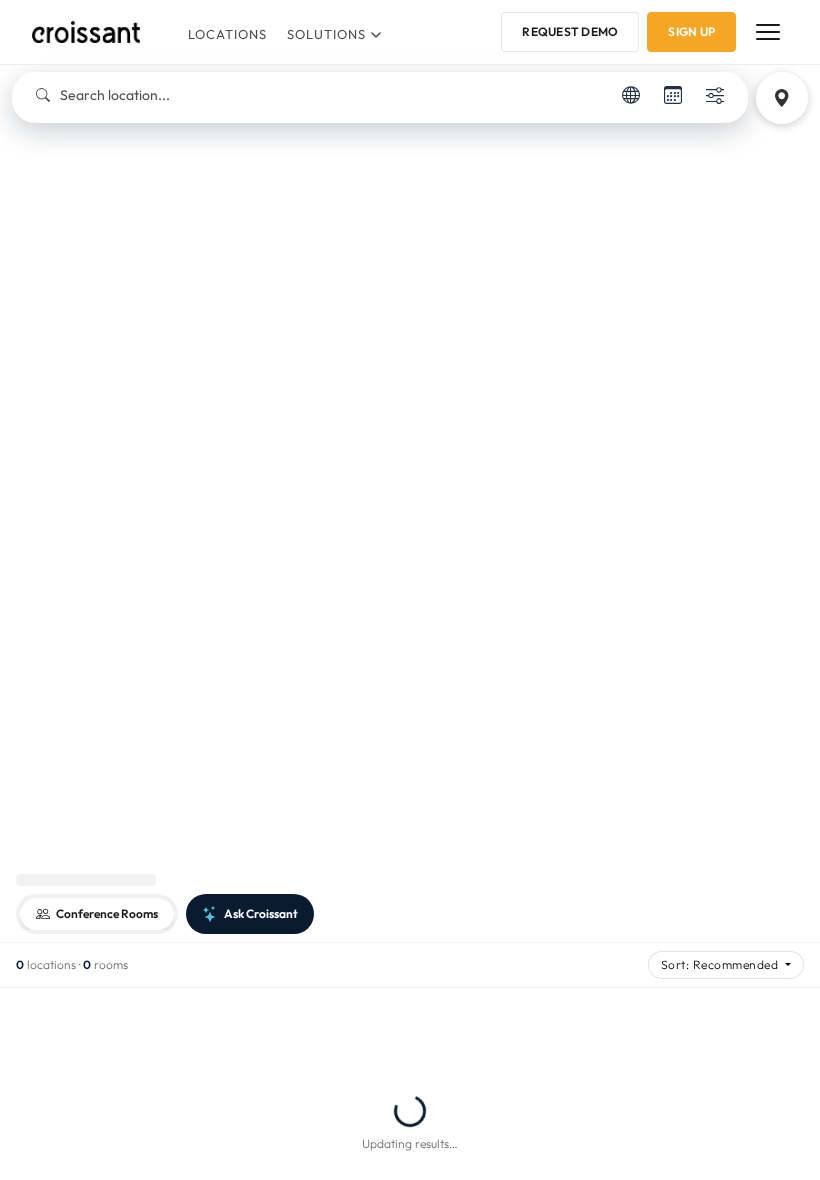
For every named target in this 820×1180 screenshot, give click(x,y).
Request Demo (570, 31)
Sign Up (691, 31)
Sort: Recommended (721, 964)
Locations (227, 34)
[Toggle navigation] (768, 32)
